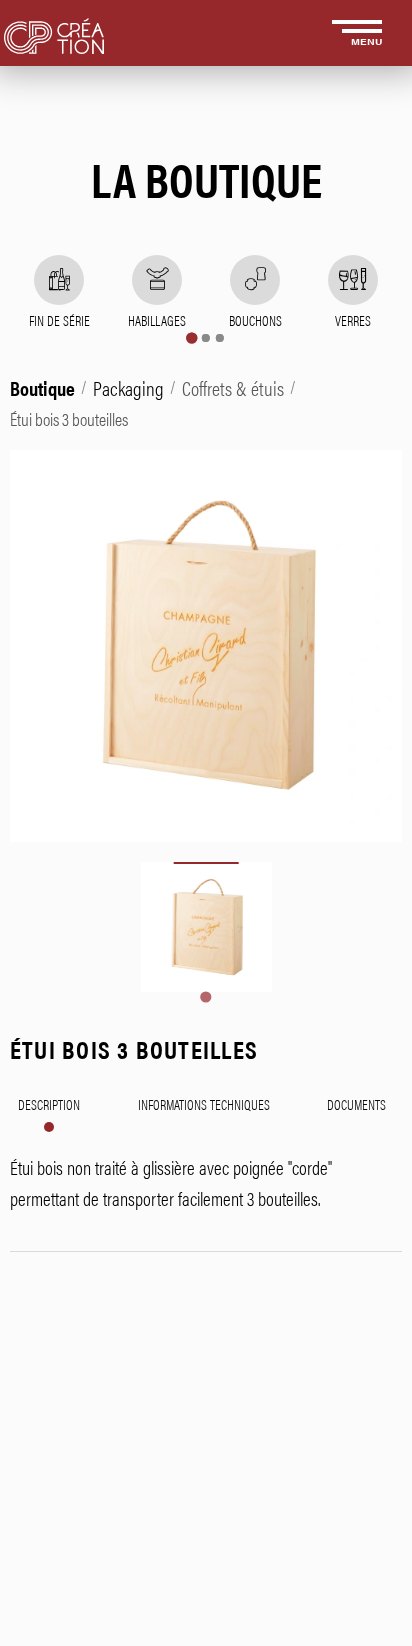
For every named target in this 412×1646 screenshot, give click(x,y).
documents (356, 1104)
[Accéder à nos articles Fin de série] (59, 280)
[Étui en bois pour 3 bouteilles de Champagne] (206, 927)
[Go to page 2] (206, 338)
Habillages (157, 320)
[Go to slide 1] (205, 996)
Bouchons (255, 320)
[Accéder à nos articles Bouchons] (255, 280)
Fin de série (59, 320)
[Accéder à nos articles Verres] (353, 280)
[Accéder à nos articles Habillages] (157, 280)
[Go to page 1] (191, 337)
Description (49, 1104)
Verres (353, 320)
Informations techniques (204, 1104)
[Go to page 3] (220, 338)
